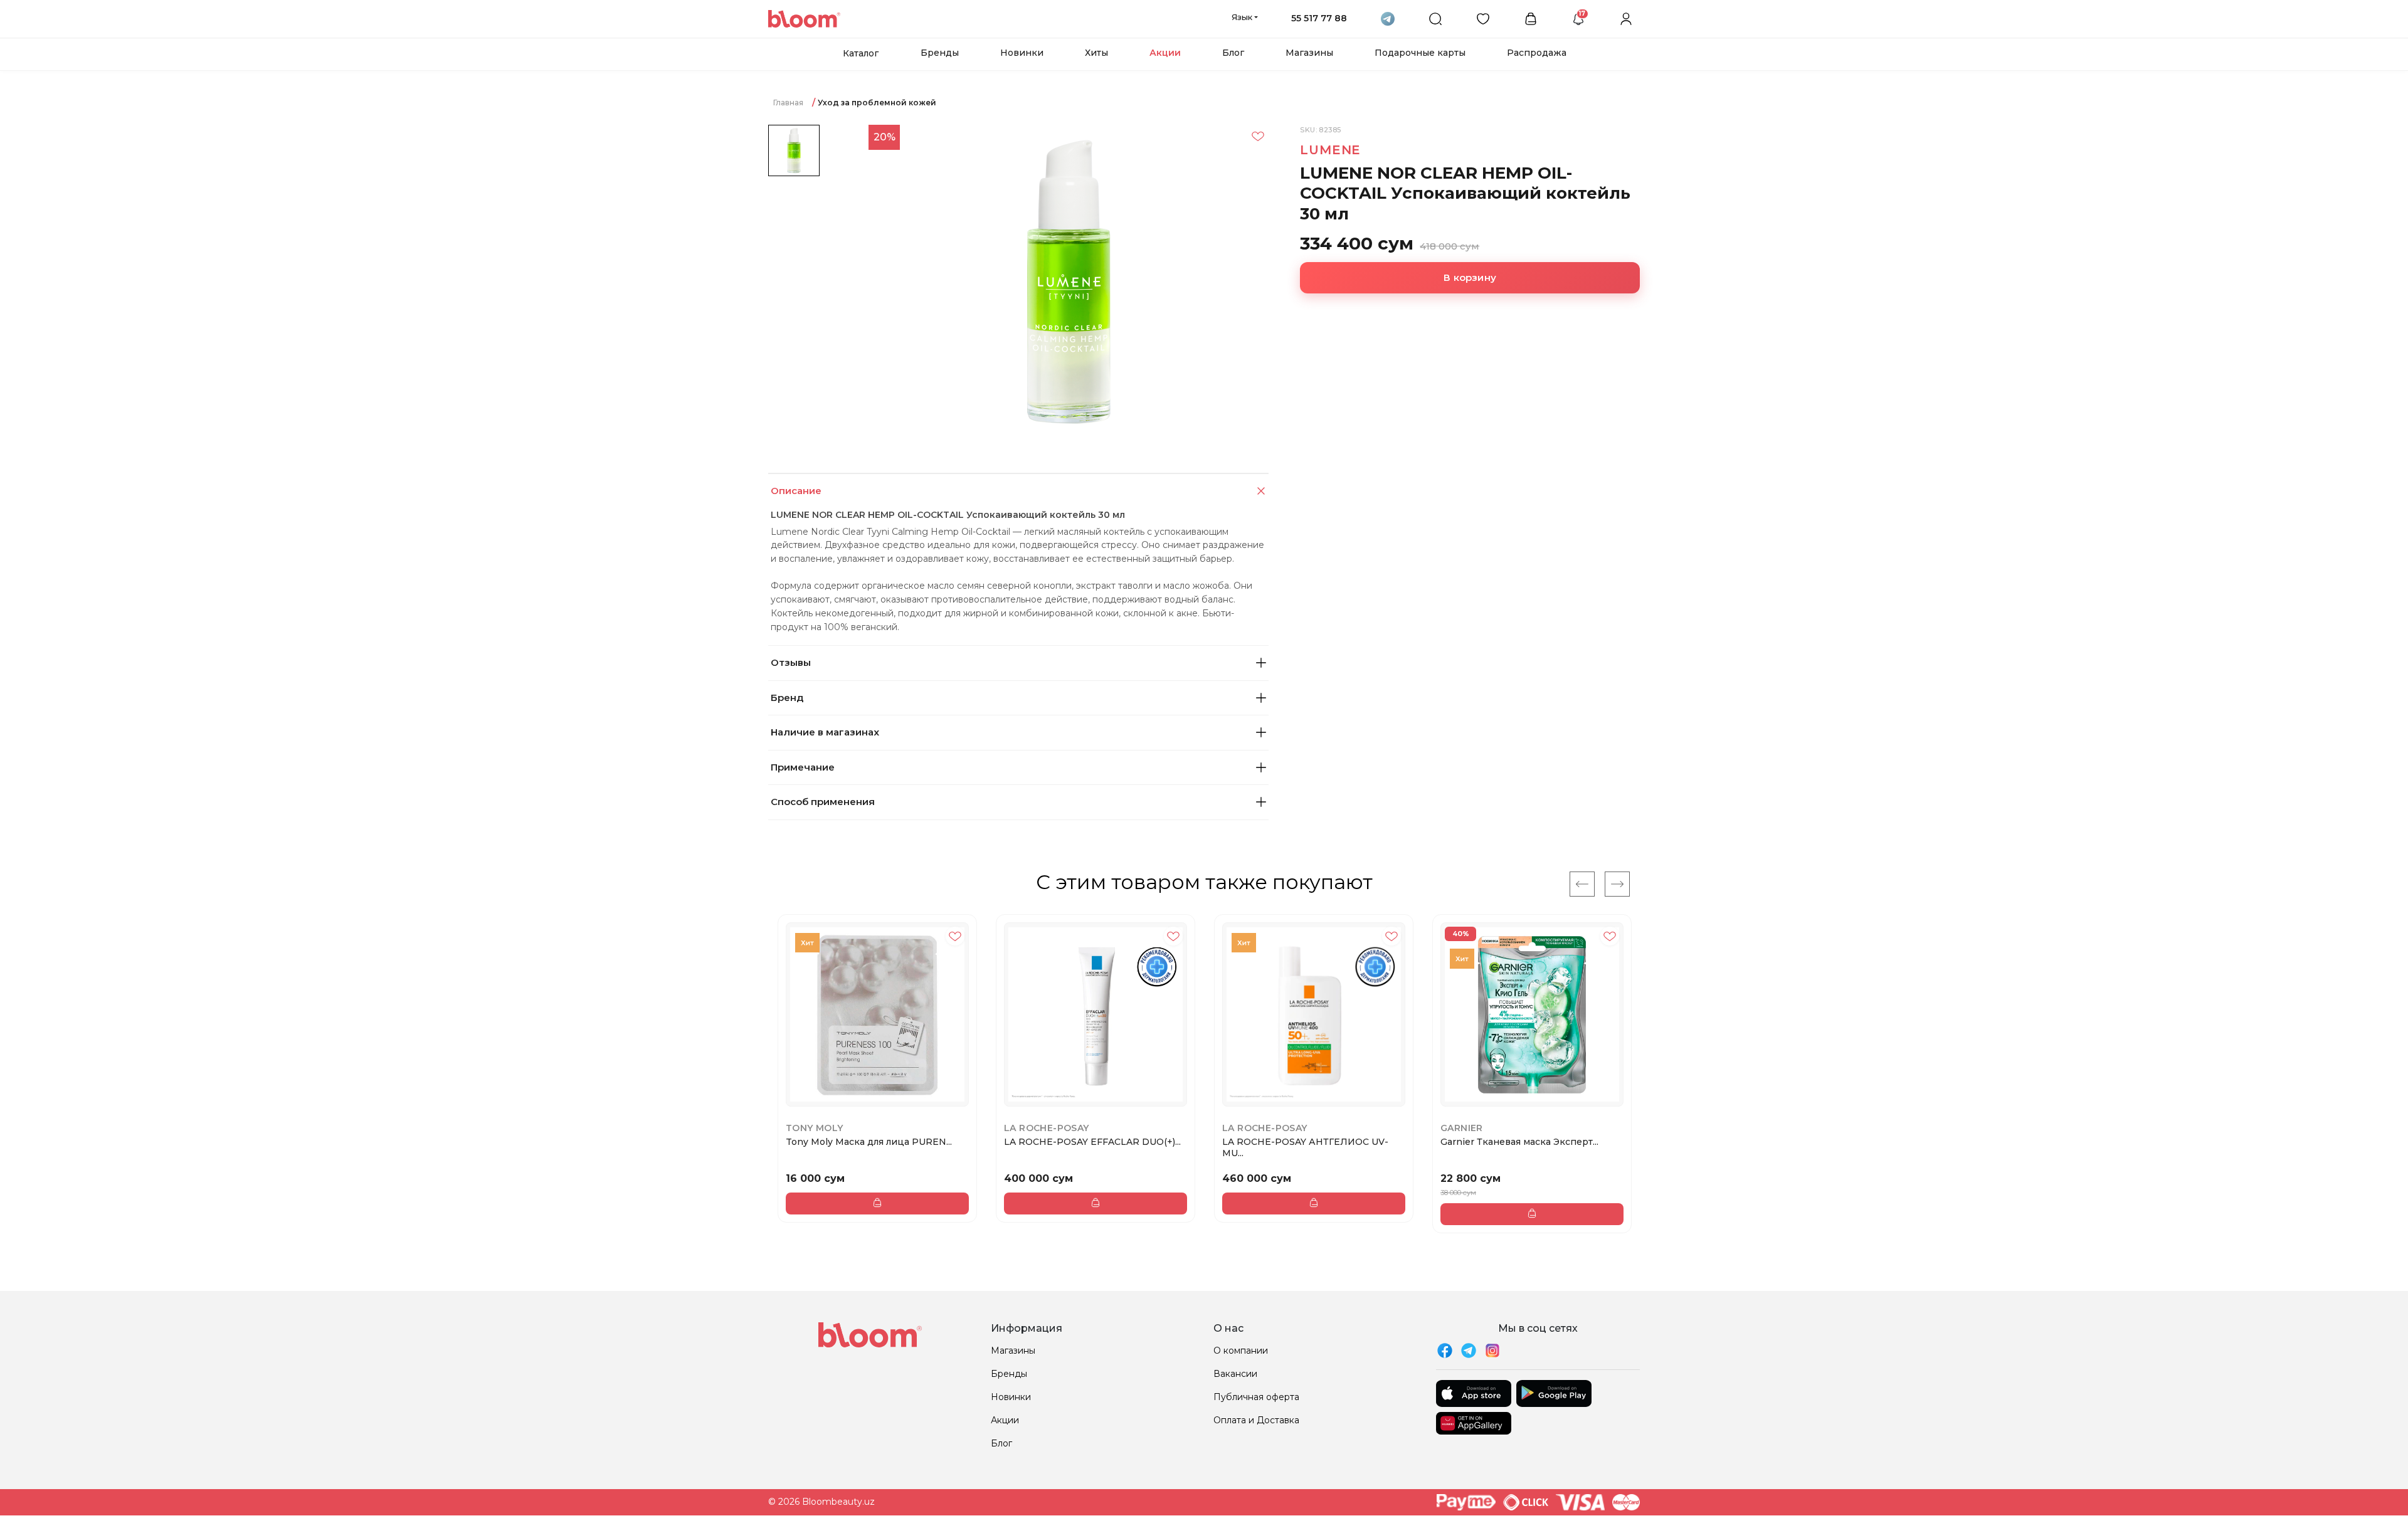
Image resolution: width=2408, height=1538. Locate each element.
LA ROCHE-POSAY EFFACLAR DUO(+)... (1092, 1142)
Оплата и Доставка (1256, 1420)
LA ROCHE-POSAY (1047, 1128)
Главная (788, 103)
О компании (1241, 1351)
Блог (1233, 53)
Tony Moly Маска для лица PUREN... (869, 1142)
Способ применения (823, 802)
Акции (1165, 53)
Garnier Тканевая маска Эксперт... (1519, 1142)
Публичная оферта (1256, 1397)
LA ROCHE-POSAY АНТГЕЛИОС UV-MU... (1305, 1147)
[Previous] (1582, 884)
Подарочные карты (1420, 53)
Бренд (787, 698)
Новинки (1022, 53)
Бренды (940, 53)
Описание (796, 491)
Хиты (1096, 53)
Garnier (1462, 1128)
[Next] (1617, 884)
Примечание (803, 767)
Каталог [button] (861, 53)
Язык (1242, 17)
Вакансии (1235, 1374)
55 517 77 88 (1319, 18)
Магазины (1309, 53)
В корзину (1470, 277)
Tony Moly (815, 1128)
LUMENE (1330, 150)
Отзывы (791, 662)
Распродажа (1537, 53)
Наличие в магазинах (825, 732)
